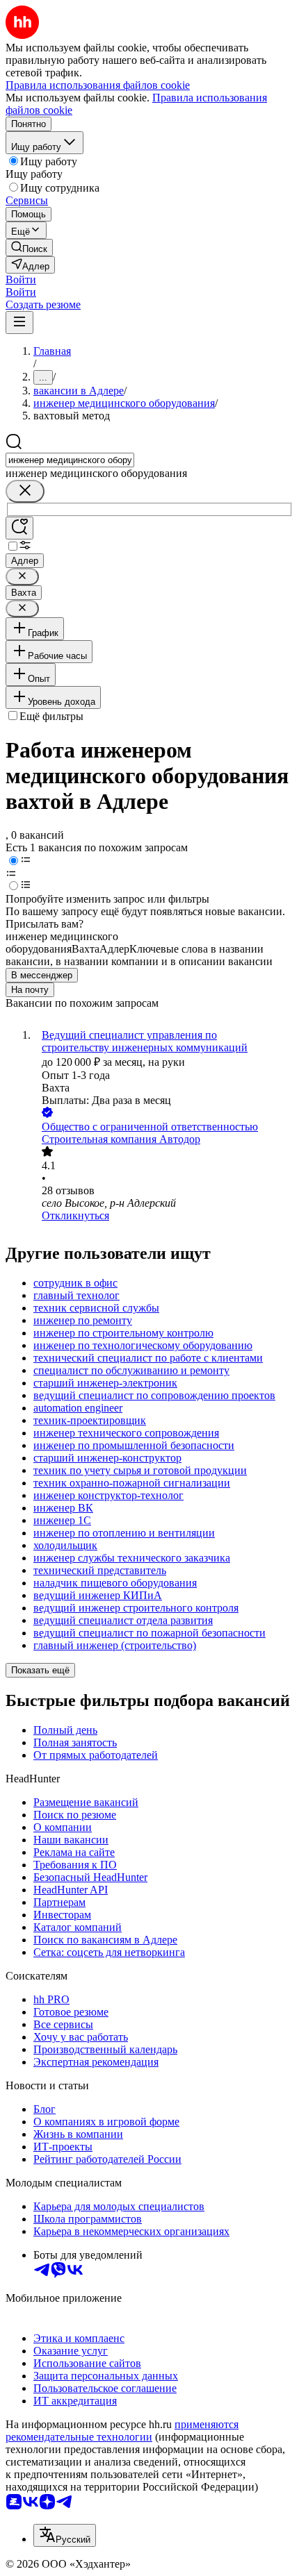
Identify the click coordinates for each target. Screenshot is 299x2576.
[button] (21, 279)
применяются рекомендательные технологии (122, 2431)
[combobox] (70, 460)
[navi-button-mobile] (19, 323)
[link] (29, 248)
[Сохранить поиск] (19, 528)
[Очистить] (25, 491)
